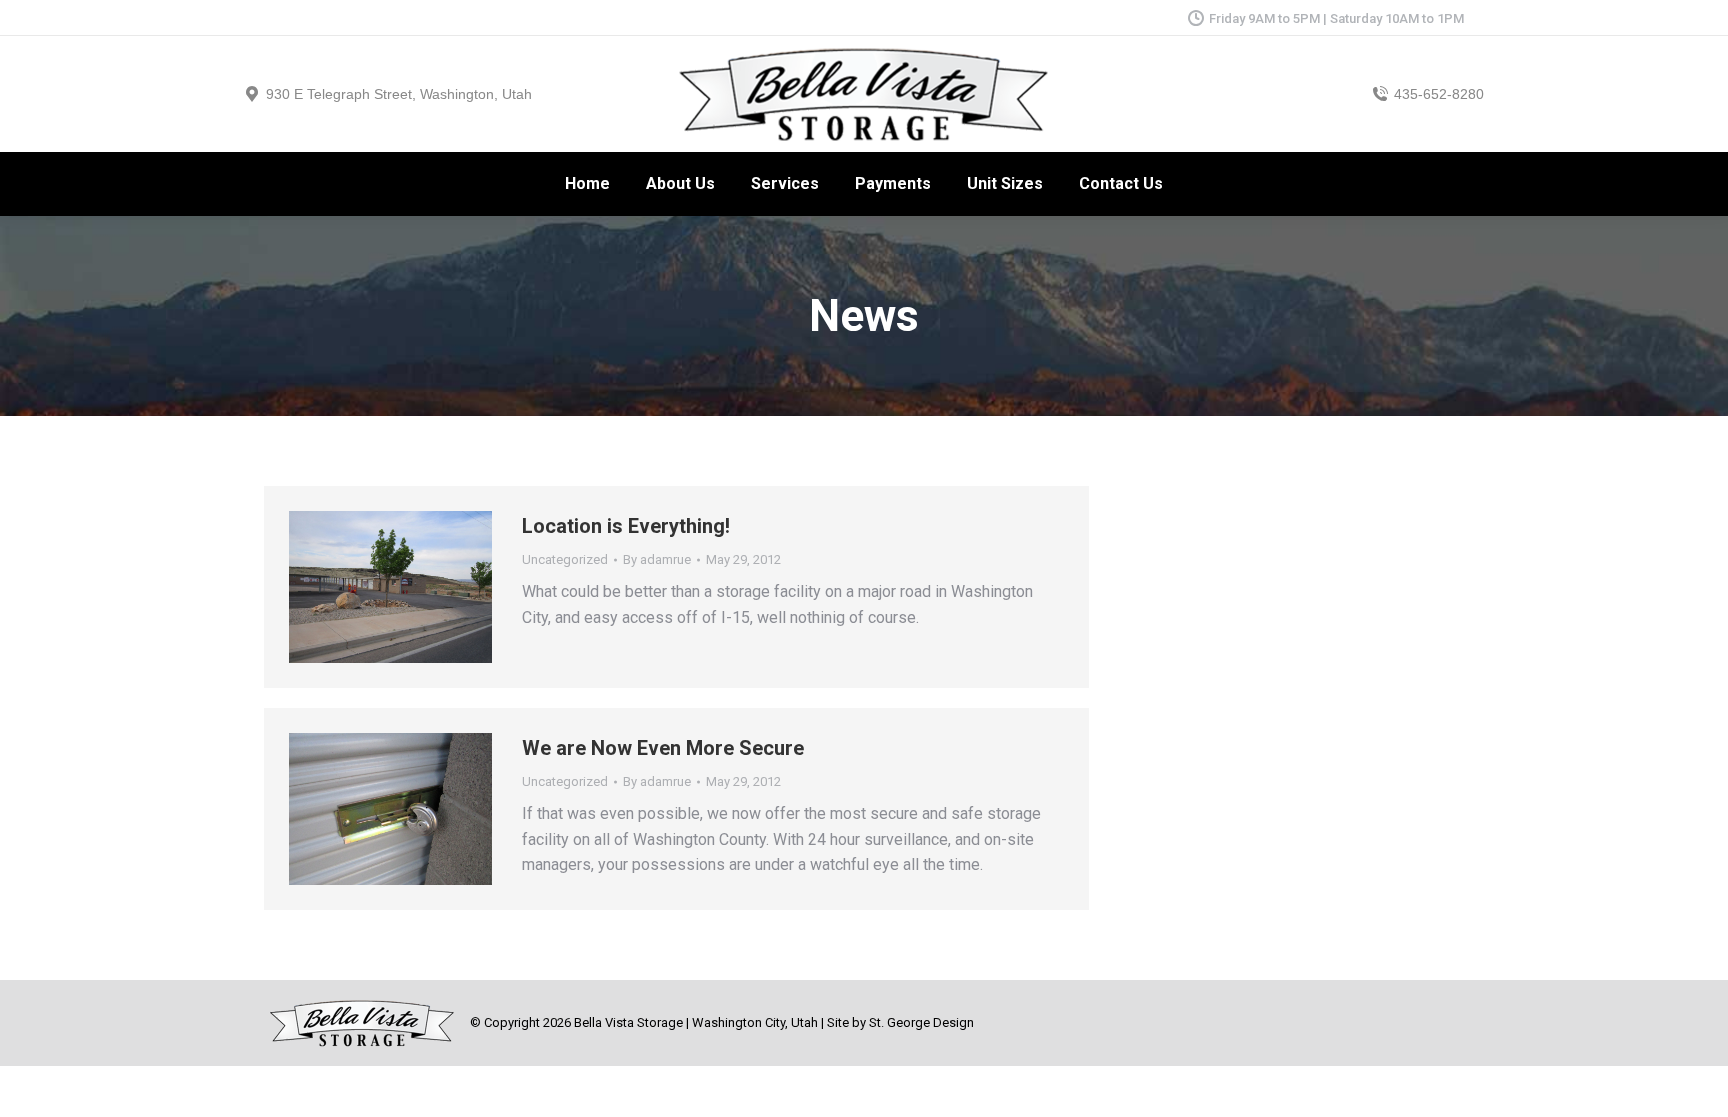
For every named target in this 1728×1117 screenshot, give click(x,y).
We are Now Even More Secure (663, 748)
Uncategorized (565, 559)
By (657, 559)
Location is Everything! (626, 526)
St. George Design (921, 1022)
